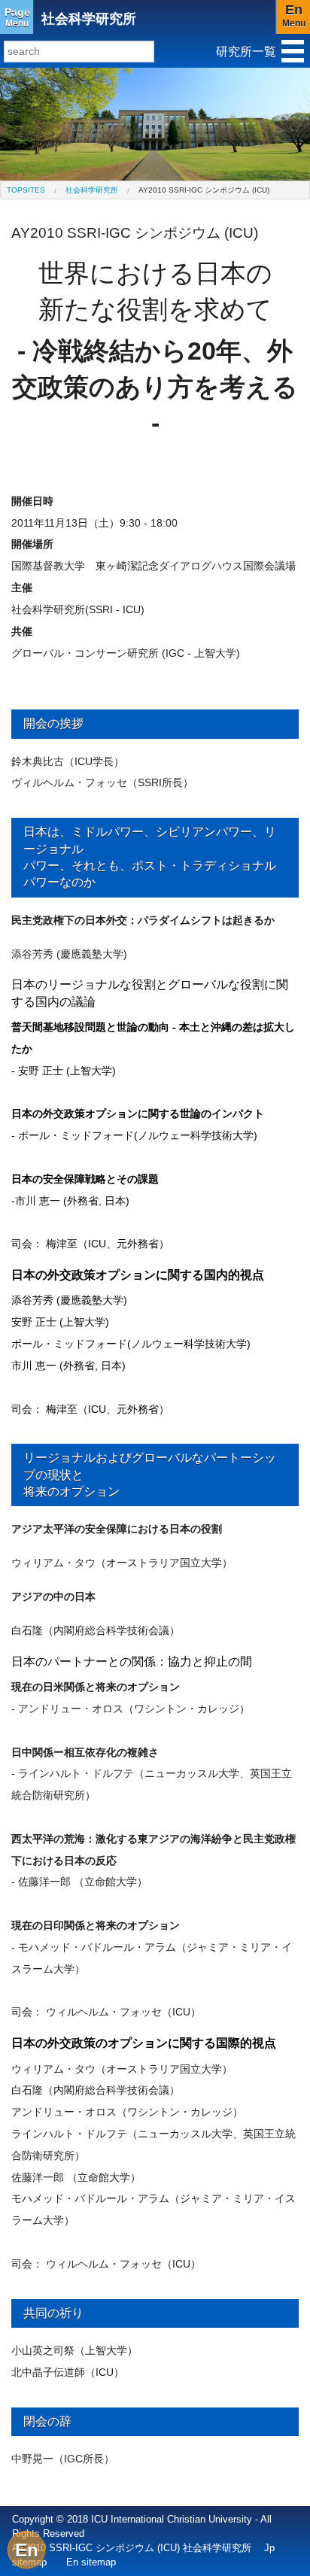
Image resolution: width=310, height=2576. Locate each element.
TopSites (26, 190)
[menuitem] (26, 190)
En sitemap (91, 2562)
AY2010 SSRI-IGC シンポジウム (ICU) (204, 190)
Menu (17, 17)
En (27, 2550)
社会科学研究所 (89, 19)
